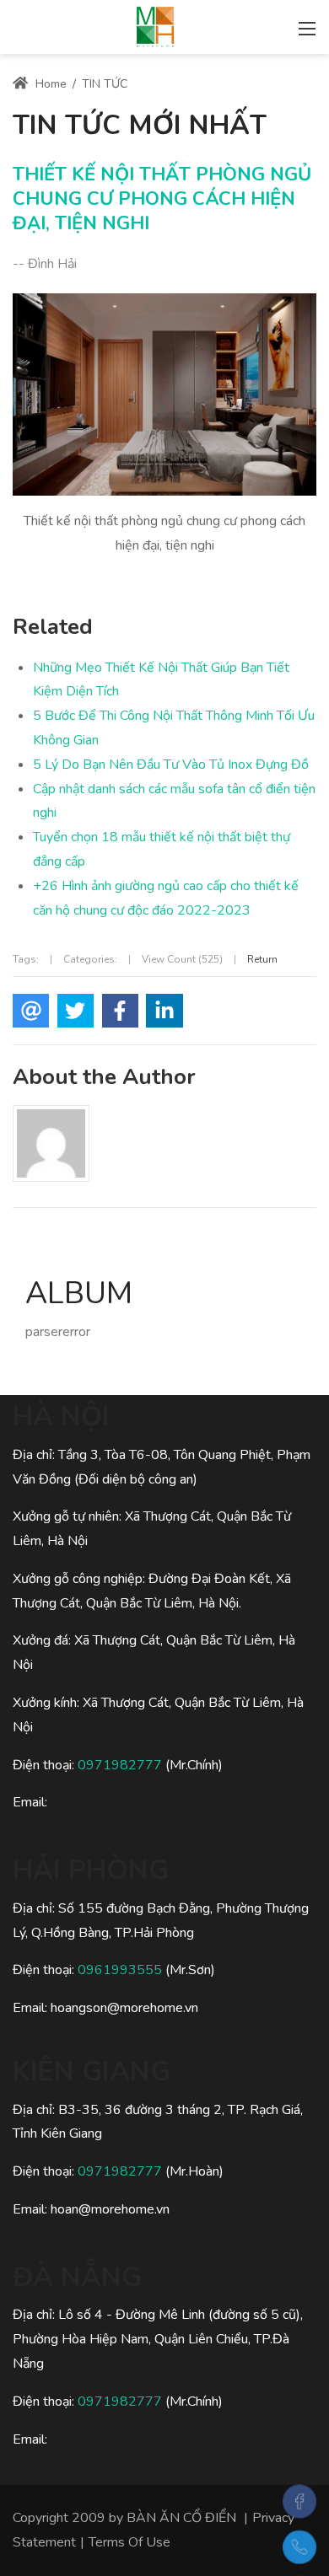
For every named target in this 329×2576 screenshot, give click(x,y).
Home (49, 84)
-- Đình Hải (45, 264)
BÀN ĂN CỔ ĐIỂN (181, 2518)
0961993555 (120, 1970)
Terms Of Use (129, 2542)
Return (262, 959)
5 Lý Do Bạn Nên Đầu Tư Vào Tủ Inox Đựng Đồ (171, 765)
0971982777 (120, 1765)
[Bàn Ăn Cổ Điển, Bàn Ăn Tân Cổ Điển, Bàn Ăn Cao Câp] (155, 25)
